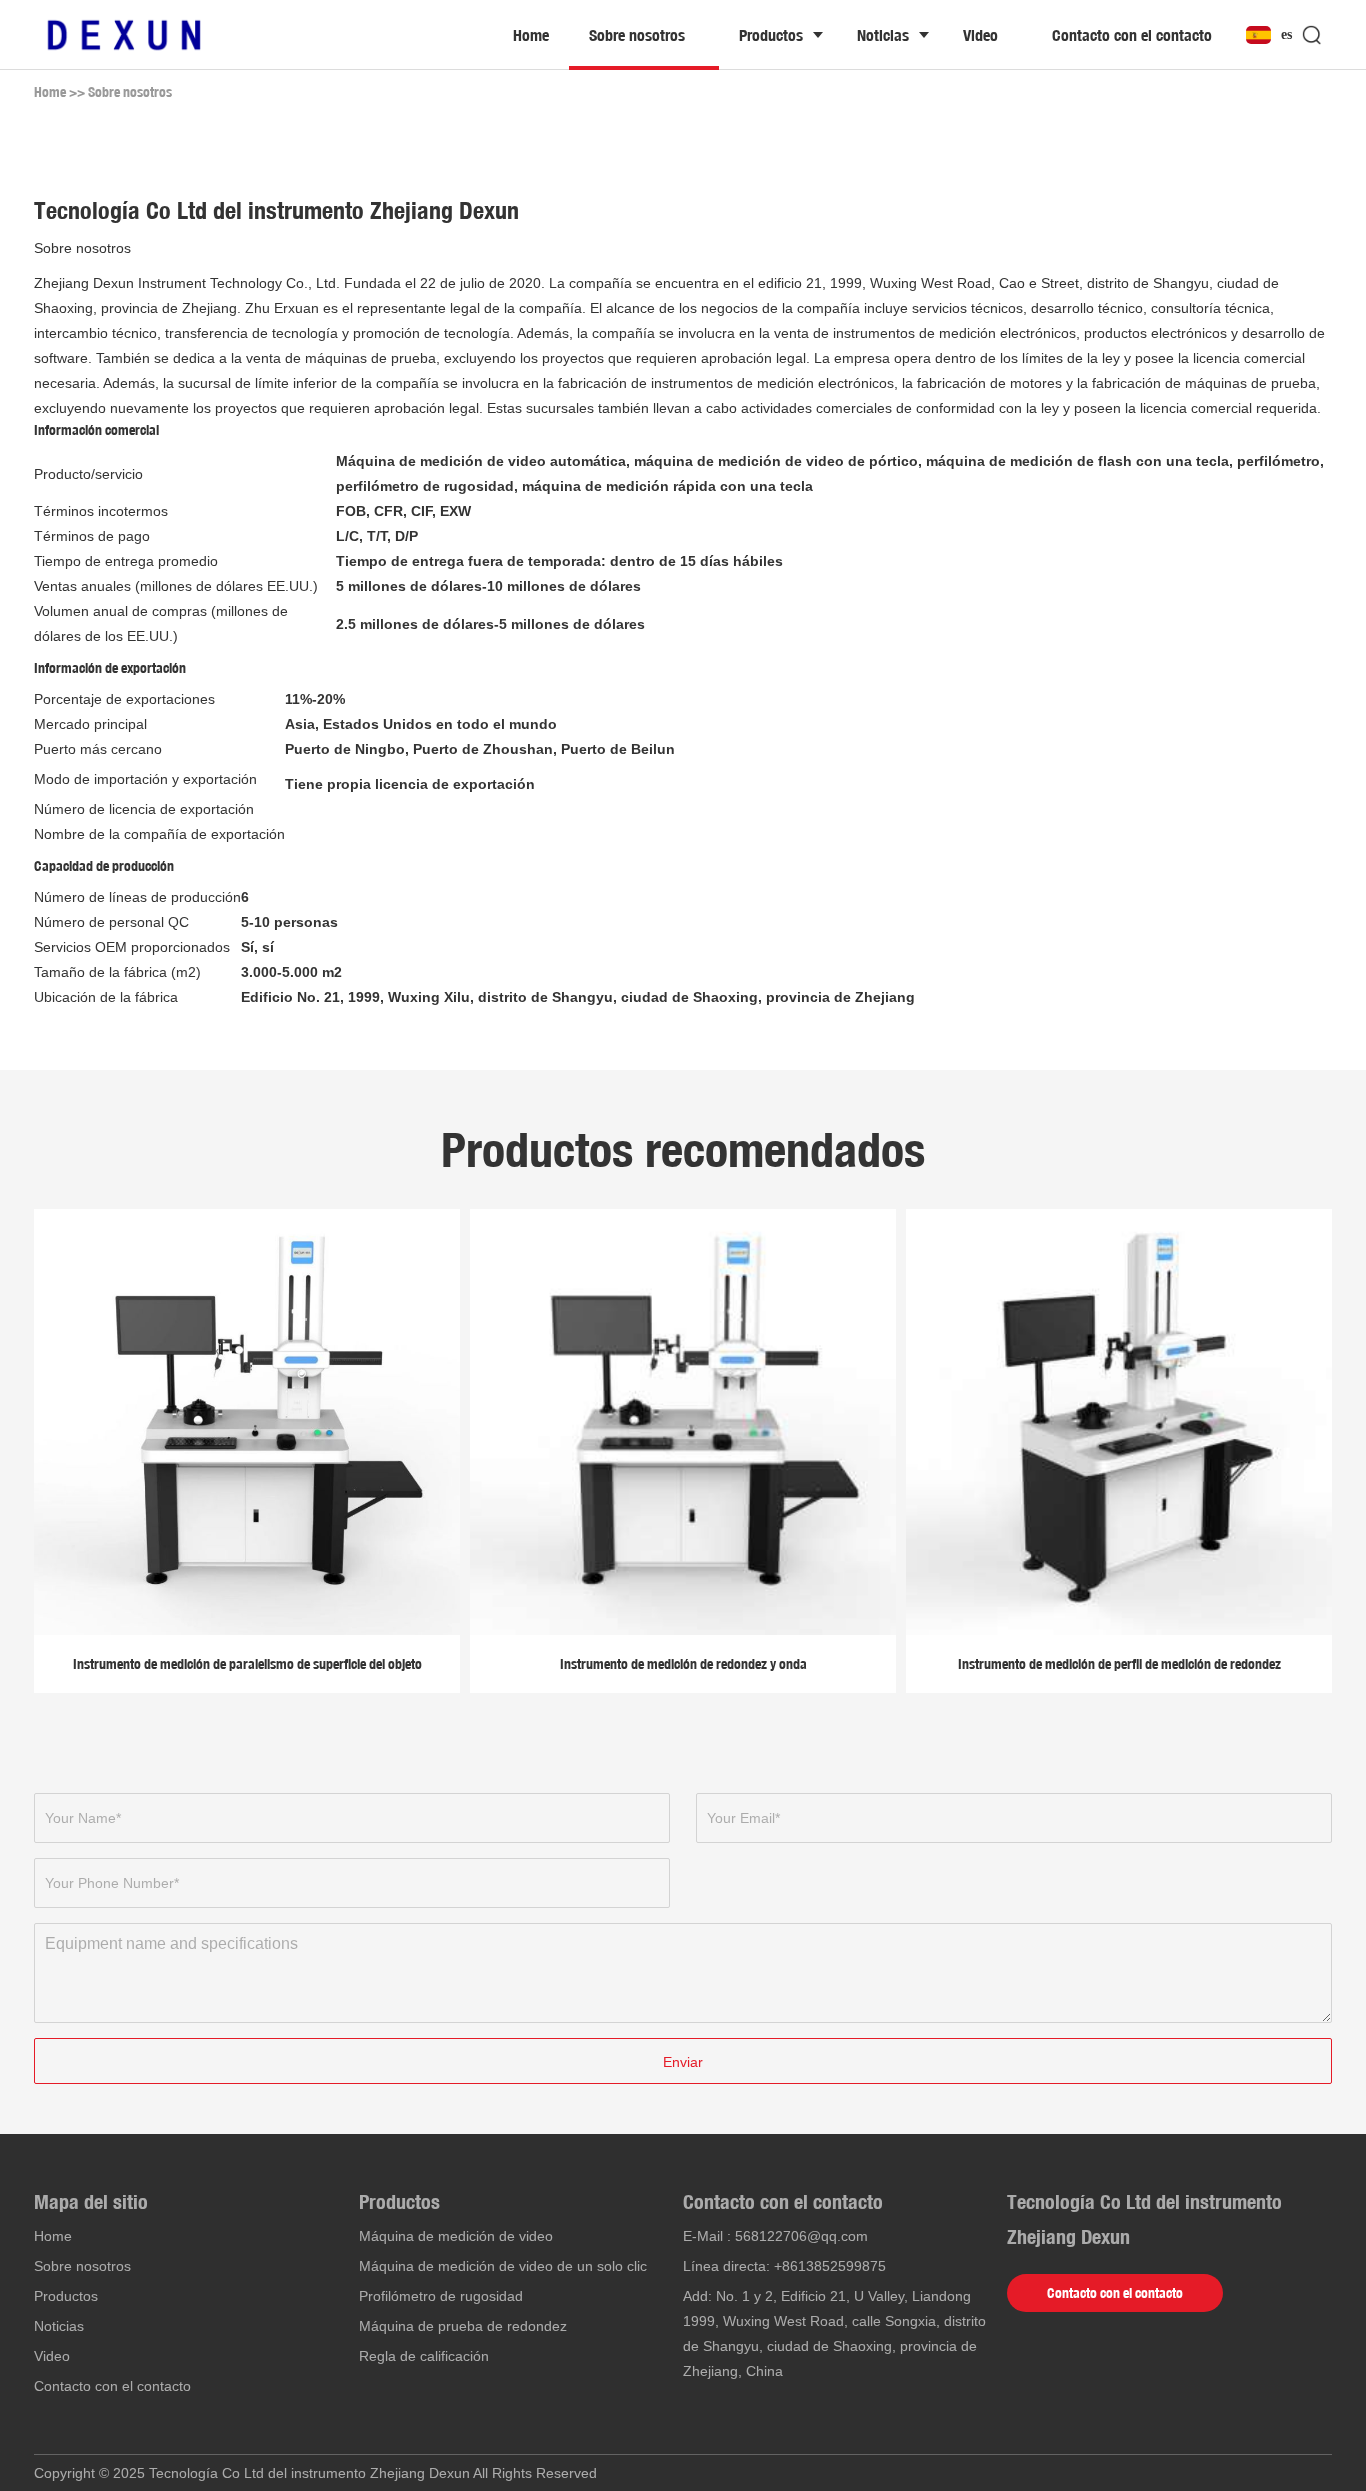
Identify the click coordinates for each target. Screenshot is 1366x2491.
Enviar (683, 2062)
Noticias (883, 35)
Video (980, 35)
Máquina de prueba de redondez (463, 2326)
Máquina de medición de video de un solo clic (503, 2266)
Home (531, 35)
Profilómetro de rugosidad (441, 2296)
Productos (771, 35)
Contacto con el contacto (1132, 35)
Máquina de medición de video (456, 2236)
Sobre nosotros (637, 35)
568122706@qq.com (801, 2236)
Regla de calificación (424, 2356)
